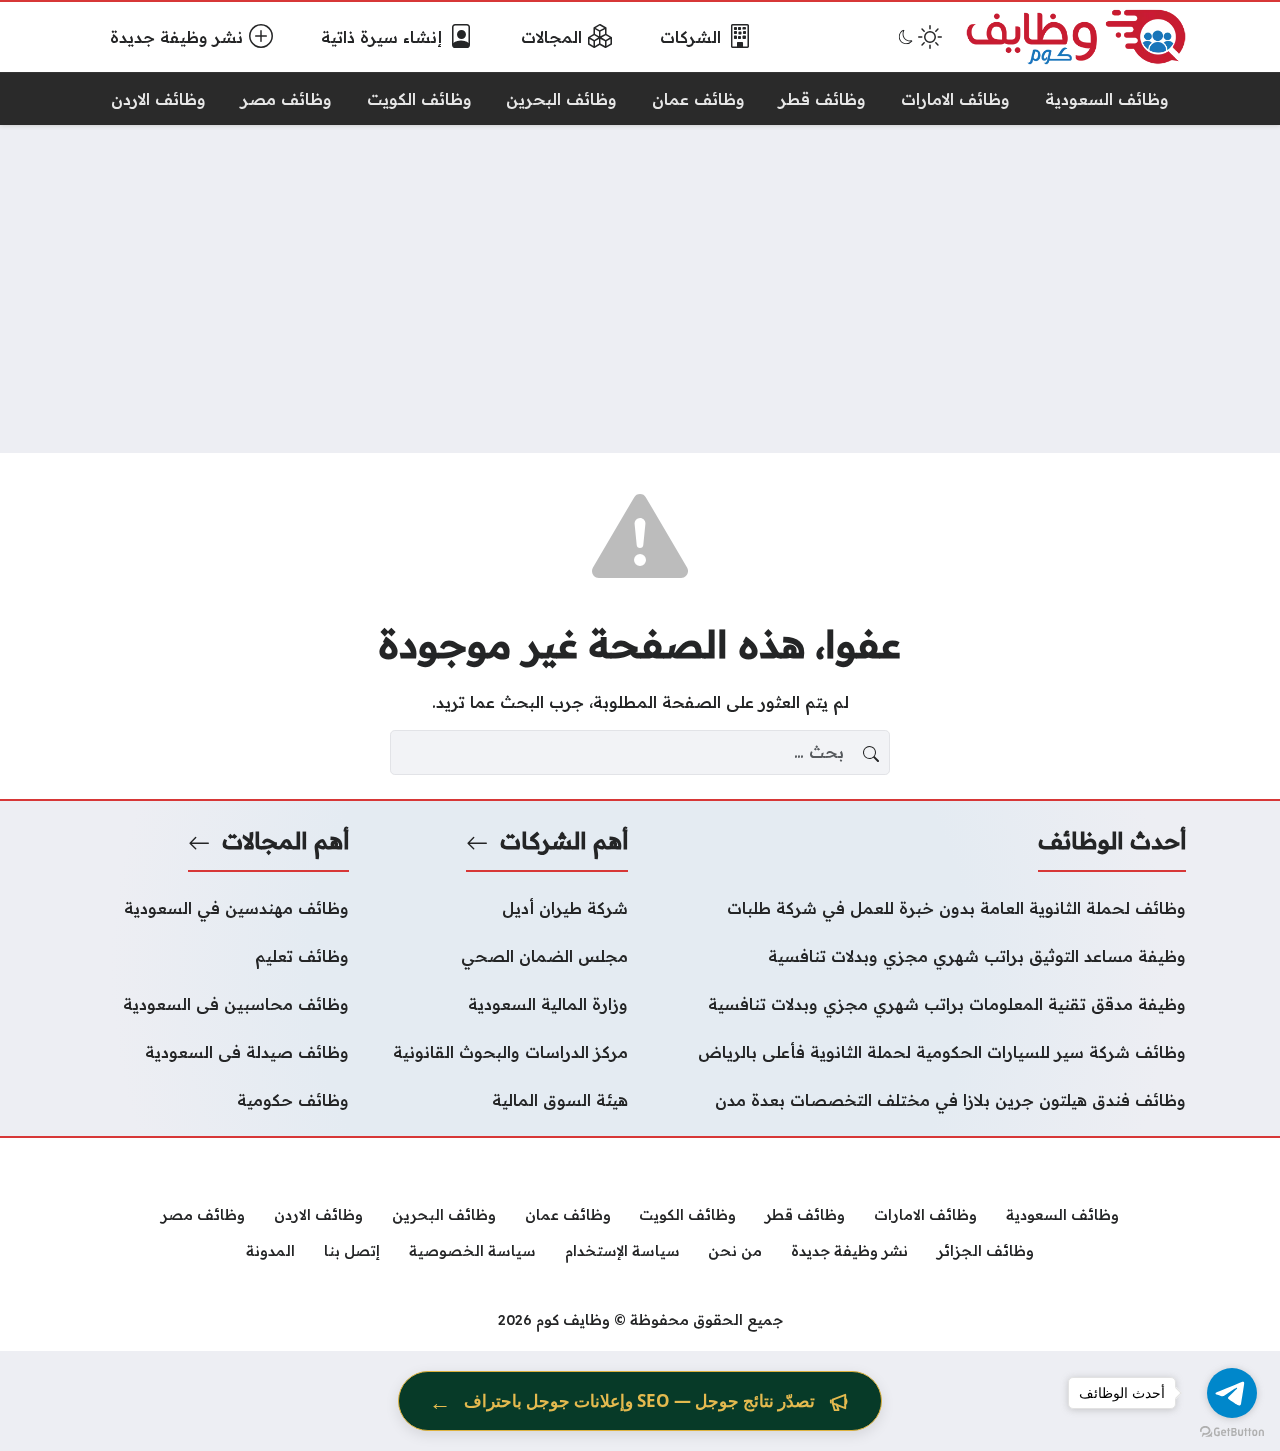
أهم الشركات (564, 841)
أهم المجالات (285, 841)
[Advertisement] (640, 289)
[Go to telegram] (1232, 1393)
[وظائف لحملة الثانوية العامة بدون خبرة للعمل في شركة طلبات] (919, 908)
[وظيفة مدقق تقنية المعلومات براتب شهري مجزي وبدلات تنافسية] (919, 1004)
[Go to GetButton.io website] (1232, 1431)
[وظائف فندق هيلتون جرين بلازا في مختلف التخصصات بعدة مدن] (919, 1100)
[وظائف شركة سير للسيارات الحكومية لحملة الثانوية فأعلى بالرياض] (919, 1052)
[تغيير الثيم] (918, 37)
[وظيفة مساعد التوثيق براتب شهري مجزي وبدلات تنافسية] (919, 956)
